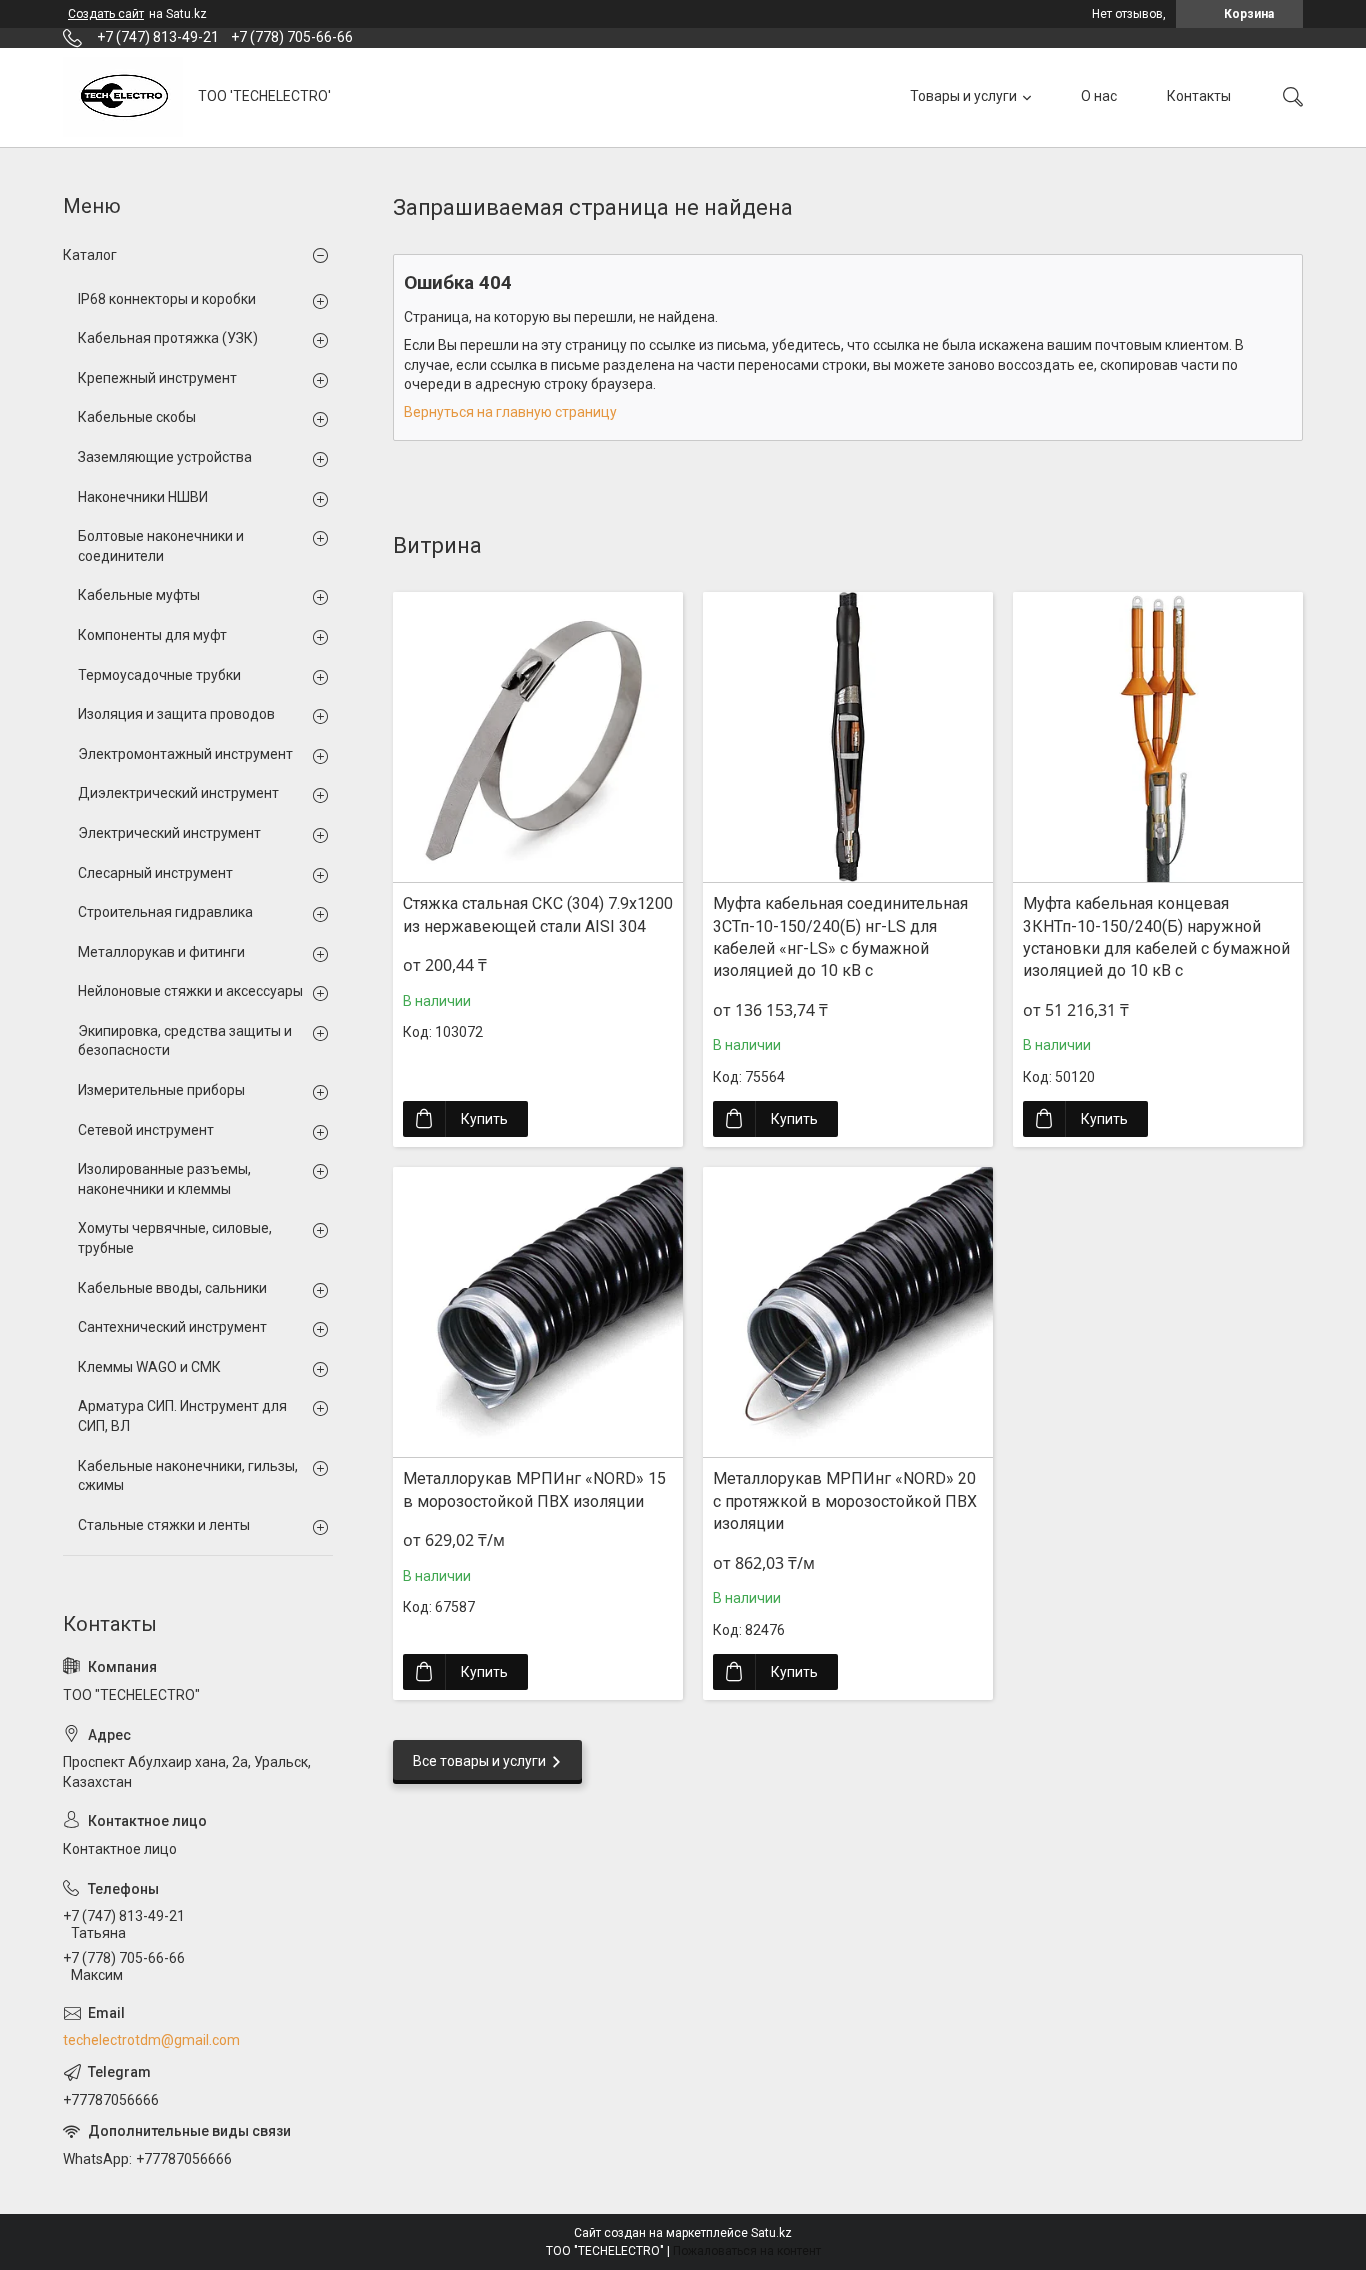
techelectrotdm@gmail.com (151, 2040)
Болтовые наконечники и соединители (161, 546)
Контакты (1199, 96)
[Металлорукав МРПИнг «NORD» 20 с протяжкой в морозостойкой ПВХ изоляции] (848, 1312)
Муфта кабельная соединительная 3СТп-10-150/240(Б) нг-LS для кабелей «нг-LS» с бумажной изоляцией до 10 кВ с (840, 937)
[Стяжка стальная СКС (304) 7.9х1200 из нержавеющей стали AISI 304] (538, 737)
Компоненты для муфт (152, 635)
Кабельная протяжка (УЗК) (168, 338)
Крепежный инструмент (157, 378)
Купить (484, 1119)
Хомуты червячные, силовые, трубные (175, 1238)
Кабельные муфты (139, 595)
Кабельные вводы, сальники (172, 1288)
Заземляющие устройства (165, 457)
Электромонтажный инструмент (185, 754)
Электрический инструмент (169, 833)
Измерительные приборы (161, 1090)
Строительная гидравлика (165, 912)
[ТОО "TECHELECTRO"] (123, 97)
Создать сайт (106, 14)
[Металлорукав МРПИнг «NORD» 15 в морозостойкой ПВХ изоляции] (538, 1312)
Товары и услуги (963, 96)
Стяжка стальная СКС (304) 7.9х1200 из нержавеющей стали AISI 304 (538, 914)
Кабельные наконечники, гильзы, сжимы (188, 1476)
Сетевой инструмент (146, 1130)
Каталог (90, 255)
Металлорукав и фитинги (161, 952)
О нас (1099, 96)
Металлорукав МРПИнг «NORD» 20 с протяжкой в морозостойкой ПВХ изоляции (845, 1501)
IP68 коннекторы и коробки (167, 299)
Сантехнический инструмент (172, 1327)
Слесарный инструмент (155, 873)
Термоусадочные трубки (159, 675)
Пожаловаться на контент (747, 2251)
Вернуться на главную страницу (510, 412)
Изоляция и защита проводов (176, 714)
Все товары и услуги (479, 1761)
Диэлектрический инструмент (178, 793)
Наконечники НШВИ (143, 497)
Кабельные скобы (137, 417)
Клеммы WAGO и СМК (149, 1367)
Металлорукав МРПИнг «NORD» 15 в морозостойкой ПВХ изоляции (534, 1489)
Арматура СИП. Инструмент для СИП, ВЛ (182, 1416)
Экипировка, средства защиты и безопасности (185, 1041)
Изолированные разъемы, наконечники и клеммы (164, 1179)
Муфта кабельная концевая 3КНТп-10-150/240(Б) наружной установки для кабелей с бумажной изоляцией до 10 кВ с (1156, 937)
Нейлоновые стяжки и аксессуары (190, 991)
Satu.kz (771, 2233)
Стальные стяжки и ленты (164, 1525)
